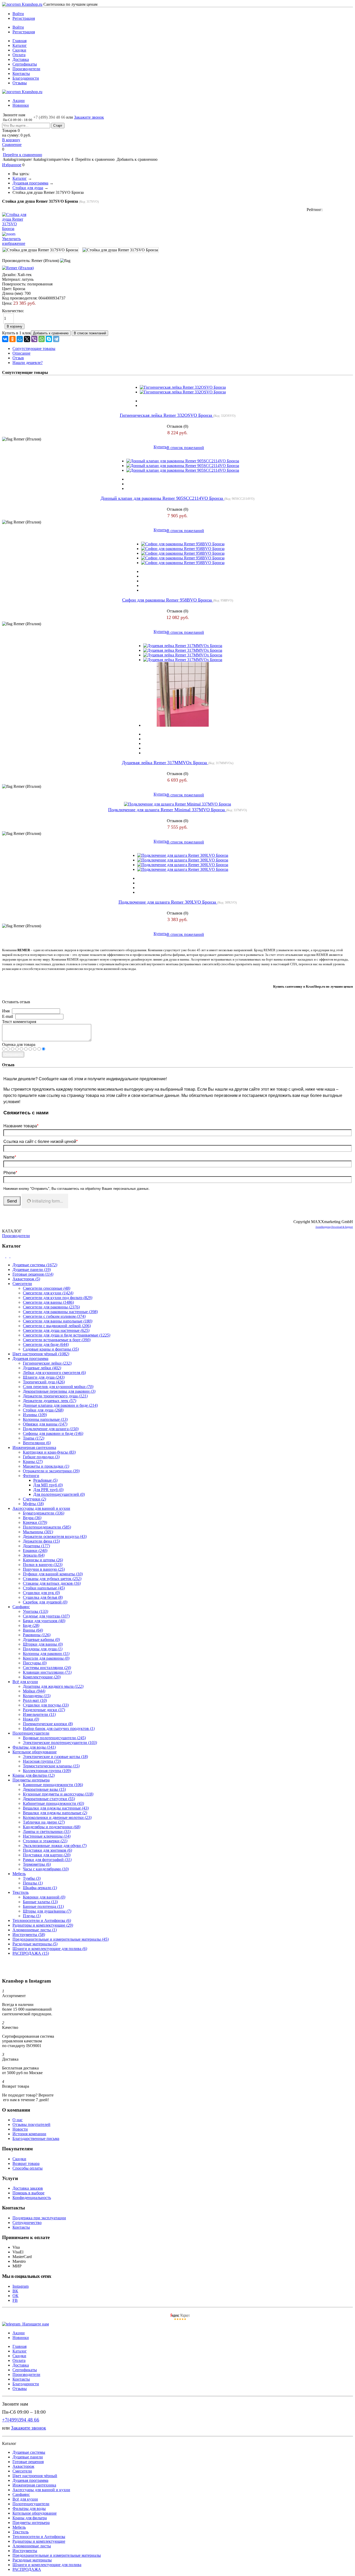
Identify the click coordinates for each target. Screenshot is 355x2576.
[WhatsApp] (42, 339)
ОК (15, 2296)
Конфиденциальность (32, 2198)
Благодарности (26, 78)
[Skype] (49, 339)
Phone (10, 1172)
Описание (21, 353)
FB (15, 2300)
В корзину (11, 140)
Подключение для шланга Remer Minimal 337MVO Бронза (167, 810)
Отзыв (18, 358)
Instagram (21, 2286)
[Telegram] (56, 339)
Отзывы (20, 83)
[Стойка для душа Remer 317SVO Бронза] (40, 250)
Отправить (13, 1054)
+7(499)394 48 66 (21, 2420)
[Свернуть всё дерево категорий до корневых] (4, 1256)
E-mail (8, 1016)
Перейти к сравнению (22, 155)
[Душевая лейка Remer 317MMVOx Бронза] (183, 646)
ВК (15, 2291)
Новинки (21, 105)
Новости (20, 2129)
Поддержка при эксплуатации (39, 2218)
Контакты (21, 73)
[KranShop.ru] (22, 4)
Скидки (19, 50)
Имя (6, 1011)
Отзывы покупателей (31, 2124)
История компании (29, 2134)
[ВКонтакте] (5, 339)
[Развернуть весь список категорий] (8, 1256)
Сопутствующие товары (34, 349)
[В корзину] (177, 7)
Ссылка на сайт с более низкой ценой (41, 1141)
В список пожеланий (185, 448)
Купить (160, 447)
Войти (18, 14)
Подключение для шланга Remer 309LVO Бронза (168, 902)
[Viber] (34, 339)
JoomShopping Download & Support (334, 1227)
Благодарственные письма (36, 2139)
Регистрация (24, 18)
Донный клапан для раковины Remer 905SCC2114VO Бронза (162, 498)
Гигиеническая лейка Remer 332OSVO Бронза (167, 415)
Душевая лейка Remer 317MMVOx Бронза (165, 763)
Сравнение (12, 145)
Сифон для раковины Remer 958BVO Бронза (168, 600)
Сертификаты (25, 64)
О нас (18, 2120)
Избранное (12, 165)
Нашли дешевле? (28, 363)
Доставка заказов (28, 2188)
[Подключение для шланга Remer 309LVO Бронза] (183, 855)
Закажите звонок (89, 117)
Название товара (21, 1126)
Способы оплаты (28, 2168)
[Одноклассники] (12, 339)
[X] (27, 339)
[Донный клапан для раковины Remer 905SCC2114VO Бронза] (183, 461)
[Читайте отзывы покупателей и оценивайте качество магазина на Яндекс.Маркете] (180, 2319)
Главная (19, 41)
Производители (26, 69)
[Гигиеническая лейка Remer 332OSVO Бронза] (183, 387)
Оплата (19, 55)
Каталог (20, 45)
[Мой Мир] (20, 339)
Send (12, 1201)
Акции (19, 101)
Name (10, 1157)
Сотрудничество (27, 2223)
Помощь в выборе (28, 2193)
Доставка (21, 59)
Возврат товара (26, 2163)
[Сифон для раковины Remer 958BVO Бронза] (183, 544)
